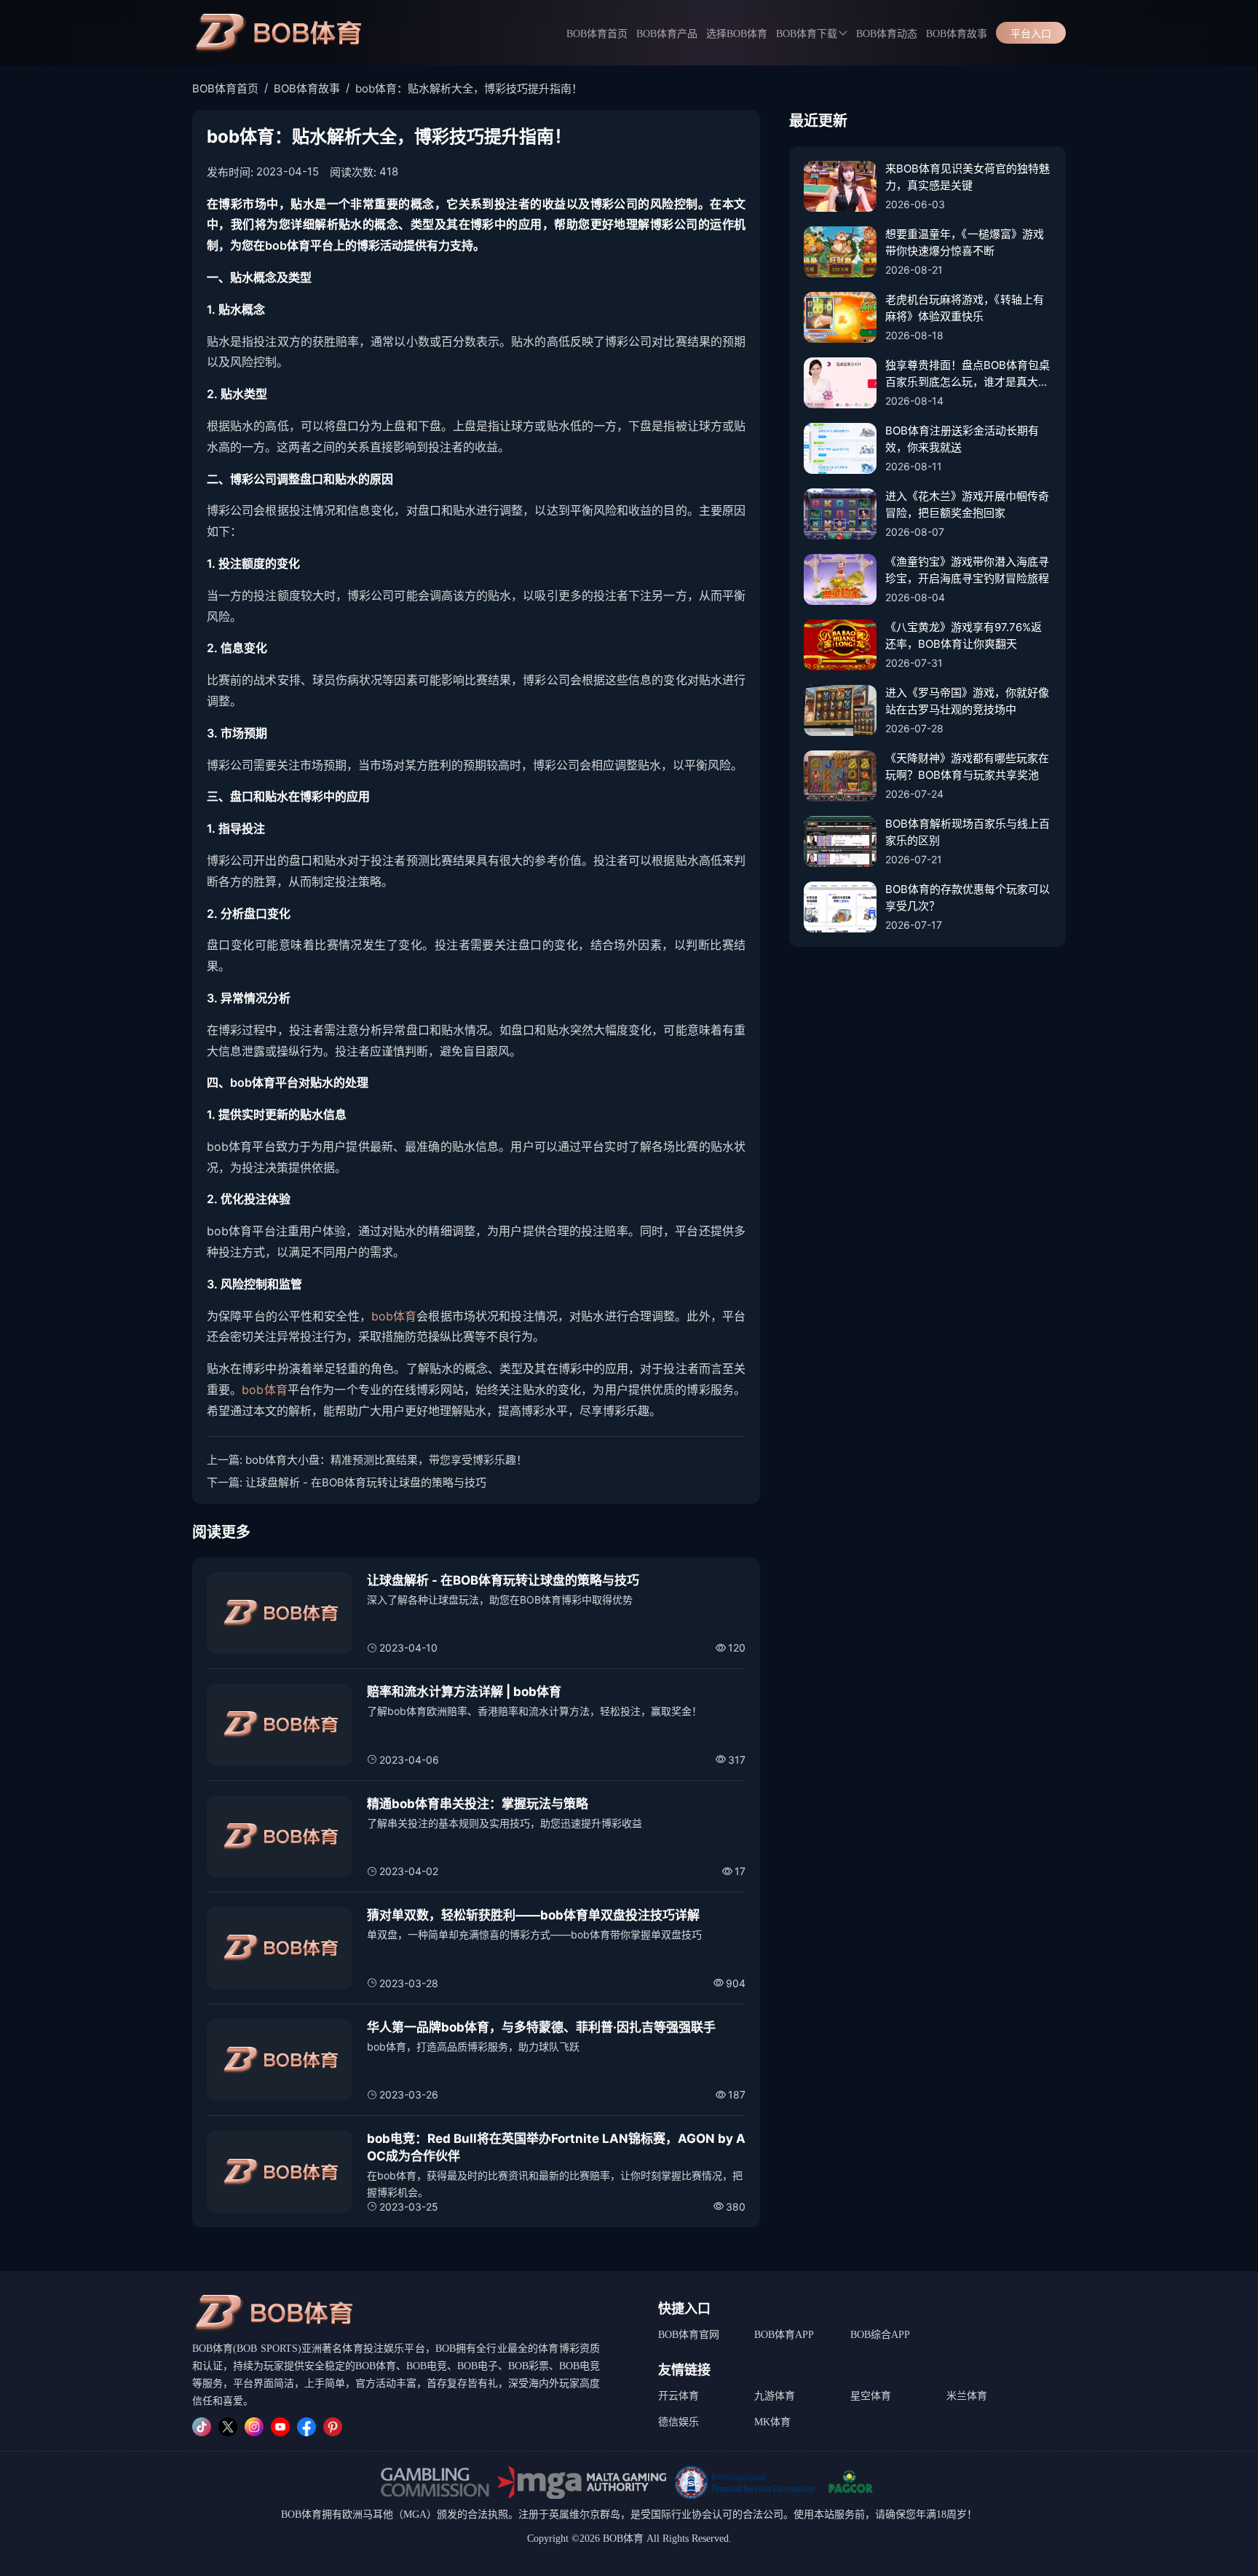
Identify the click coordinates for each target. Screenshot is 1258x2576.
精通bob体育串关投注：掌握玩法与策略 (478, 1804)
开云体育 (679, 2396)
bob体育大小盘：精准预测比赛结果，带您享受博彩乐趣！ (386, 1460)
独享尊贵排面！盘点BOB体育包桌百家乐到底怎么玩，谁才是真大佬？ (968, 374)
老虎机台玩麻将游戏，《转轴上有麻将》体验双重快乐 (965, 308)
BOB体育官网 (689, 2335)
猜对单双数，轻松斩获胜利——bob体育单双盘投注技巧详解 (533, 1915)
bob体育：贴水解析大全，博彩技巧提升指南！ (469, 88)
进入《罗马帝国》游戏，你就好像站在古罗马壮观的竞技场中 (967, 701)
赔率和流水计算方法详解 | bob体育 (464, 1692)
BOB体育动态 (887, 34)
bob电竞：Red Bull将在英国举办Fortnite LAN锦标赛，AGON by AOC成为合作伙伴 (556, 2147)
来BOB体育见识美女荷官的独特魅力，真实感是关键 (968, 177)
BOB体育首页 (597, 34)
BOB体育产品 (667, 34)
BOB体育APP (784, 2335)
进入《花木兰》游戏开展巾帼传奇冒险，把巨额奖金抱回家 (967, 504)
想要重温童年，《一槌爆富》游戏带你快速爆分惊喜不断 (965, 242)
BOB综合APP (880, 2335)
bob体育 (394, 1316)
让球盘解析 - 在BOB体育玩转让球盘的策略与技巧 (366, 1482)
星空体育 (871, 2396)
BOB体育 (301, 2514)
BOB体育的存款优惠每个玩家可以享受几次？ (968, 897)
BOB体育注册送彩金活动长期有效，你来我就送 (962, 439)
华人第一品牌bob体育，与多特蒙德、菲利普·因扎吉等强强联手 (541, 2027)
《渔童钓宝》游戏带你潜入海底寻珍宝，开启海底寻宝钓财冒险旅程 (967, 570)
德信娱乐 (679, 2422)
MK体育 (772, 2422)
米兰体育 (967, 2396)
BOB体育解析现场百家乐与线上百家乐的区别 (968, 832)
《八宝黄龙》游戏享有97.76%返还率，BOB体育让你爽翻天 (964, 635)
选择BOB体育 (737, 34)
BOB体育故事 (957, 34)
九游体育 (775, 2396)
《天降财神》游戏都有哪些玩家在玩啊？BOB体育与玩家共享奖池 (967, 766)
